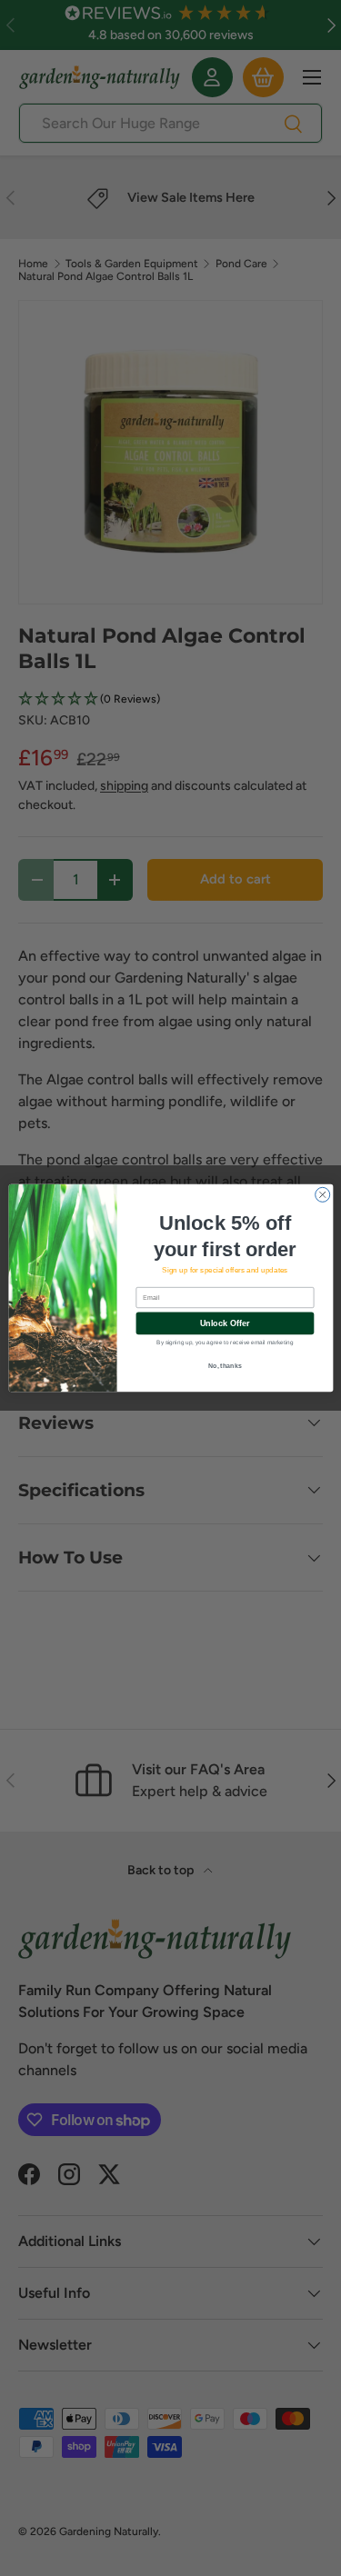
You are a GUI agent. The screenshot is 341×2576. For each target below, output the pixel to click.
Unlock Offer (224, 1323)
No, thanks (225, 1365)
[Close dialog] (322, 1194)
